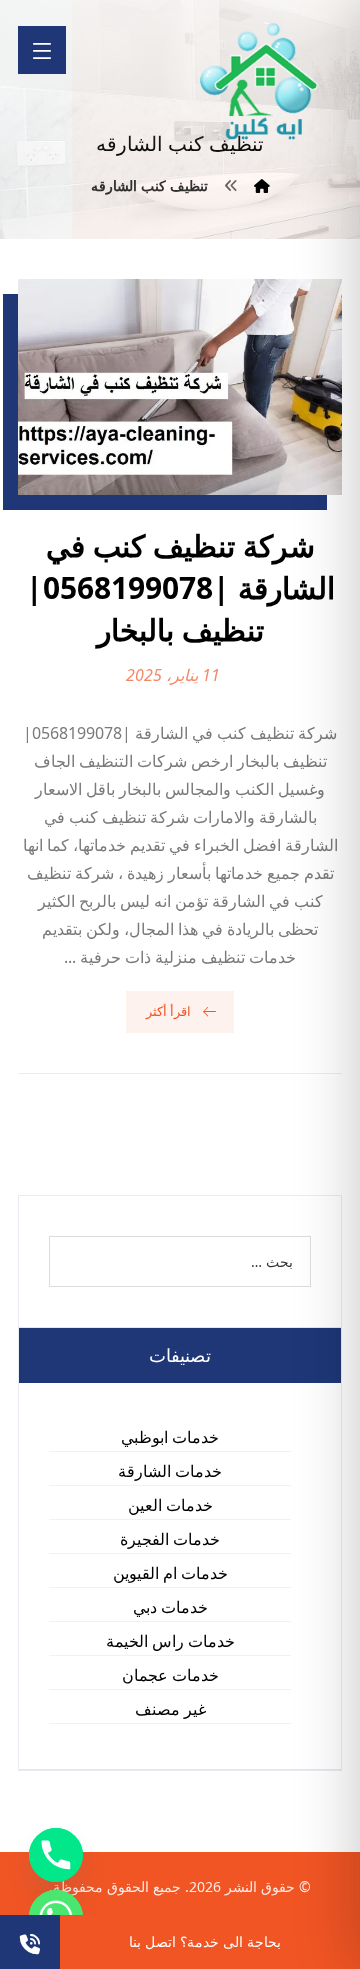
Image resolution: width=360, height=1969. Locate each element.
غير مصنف (170, 1709)
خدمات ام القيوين (170, 1573)
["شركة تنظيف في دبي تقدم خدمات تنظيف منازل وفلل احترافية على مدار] (260, 81)
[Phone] (56, 1855)
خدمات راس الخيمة (170, 1641)
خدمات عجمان (170, 1675)
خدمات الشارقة (170, 1471)
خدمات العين (170, 1505)
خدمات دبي (170, 1607)
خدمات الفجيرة (170, 1539)
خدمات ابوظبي (170, 1437)
